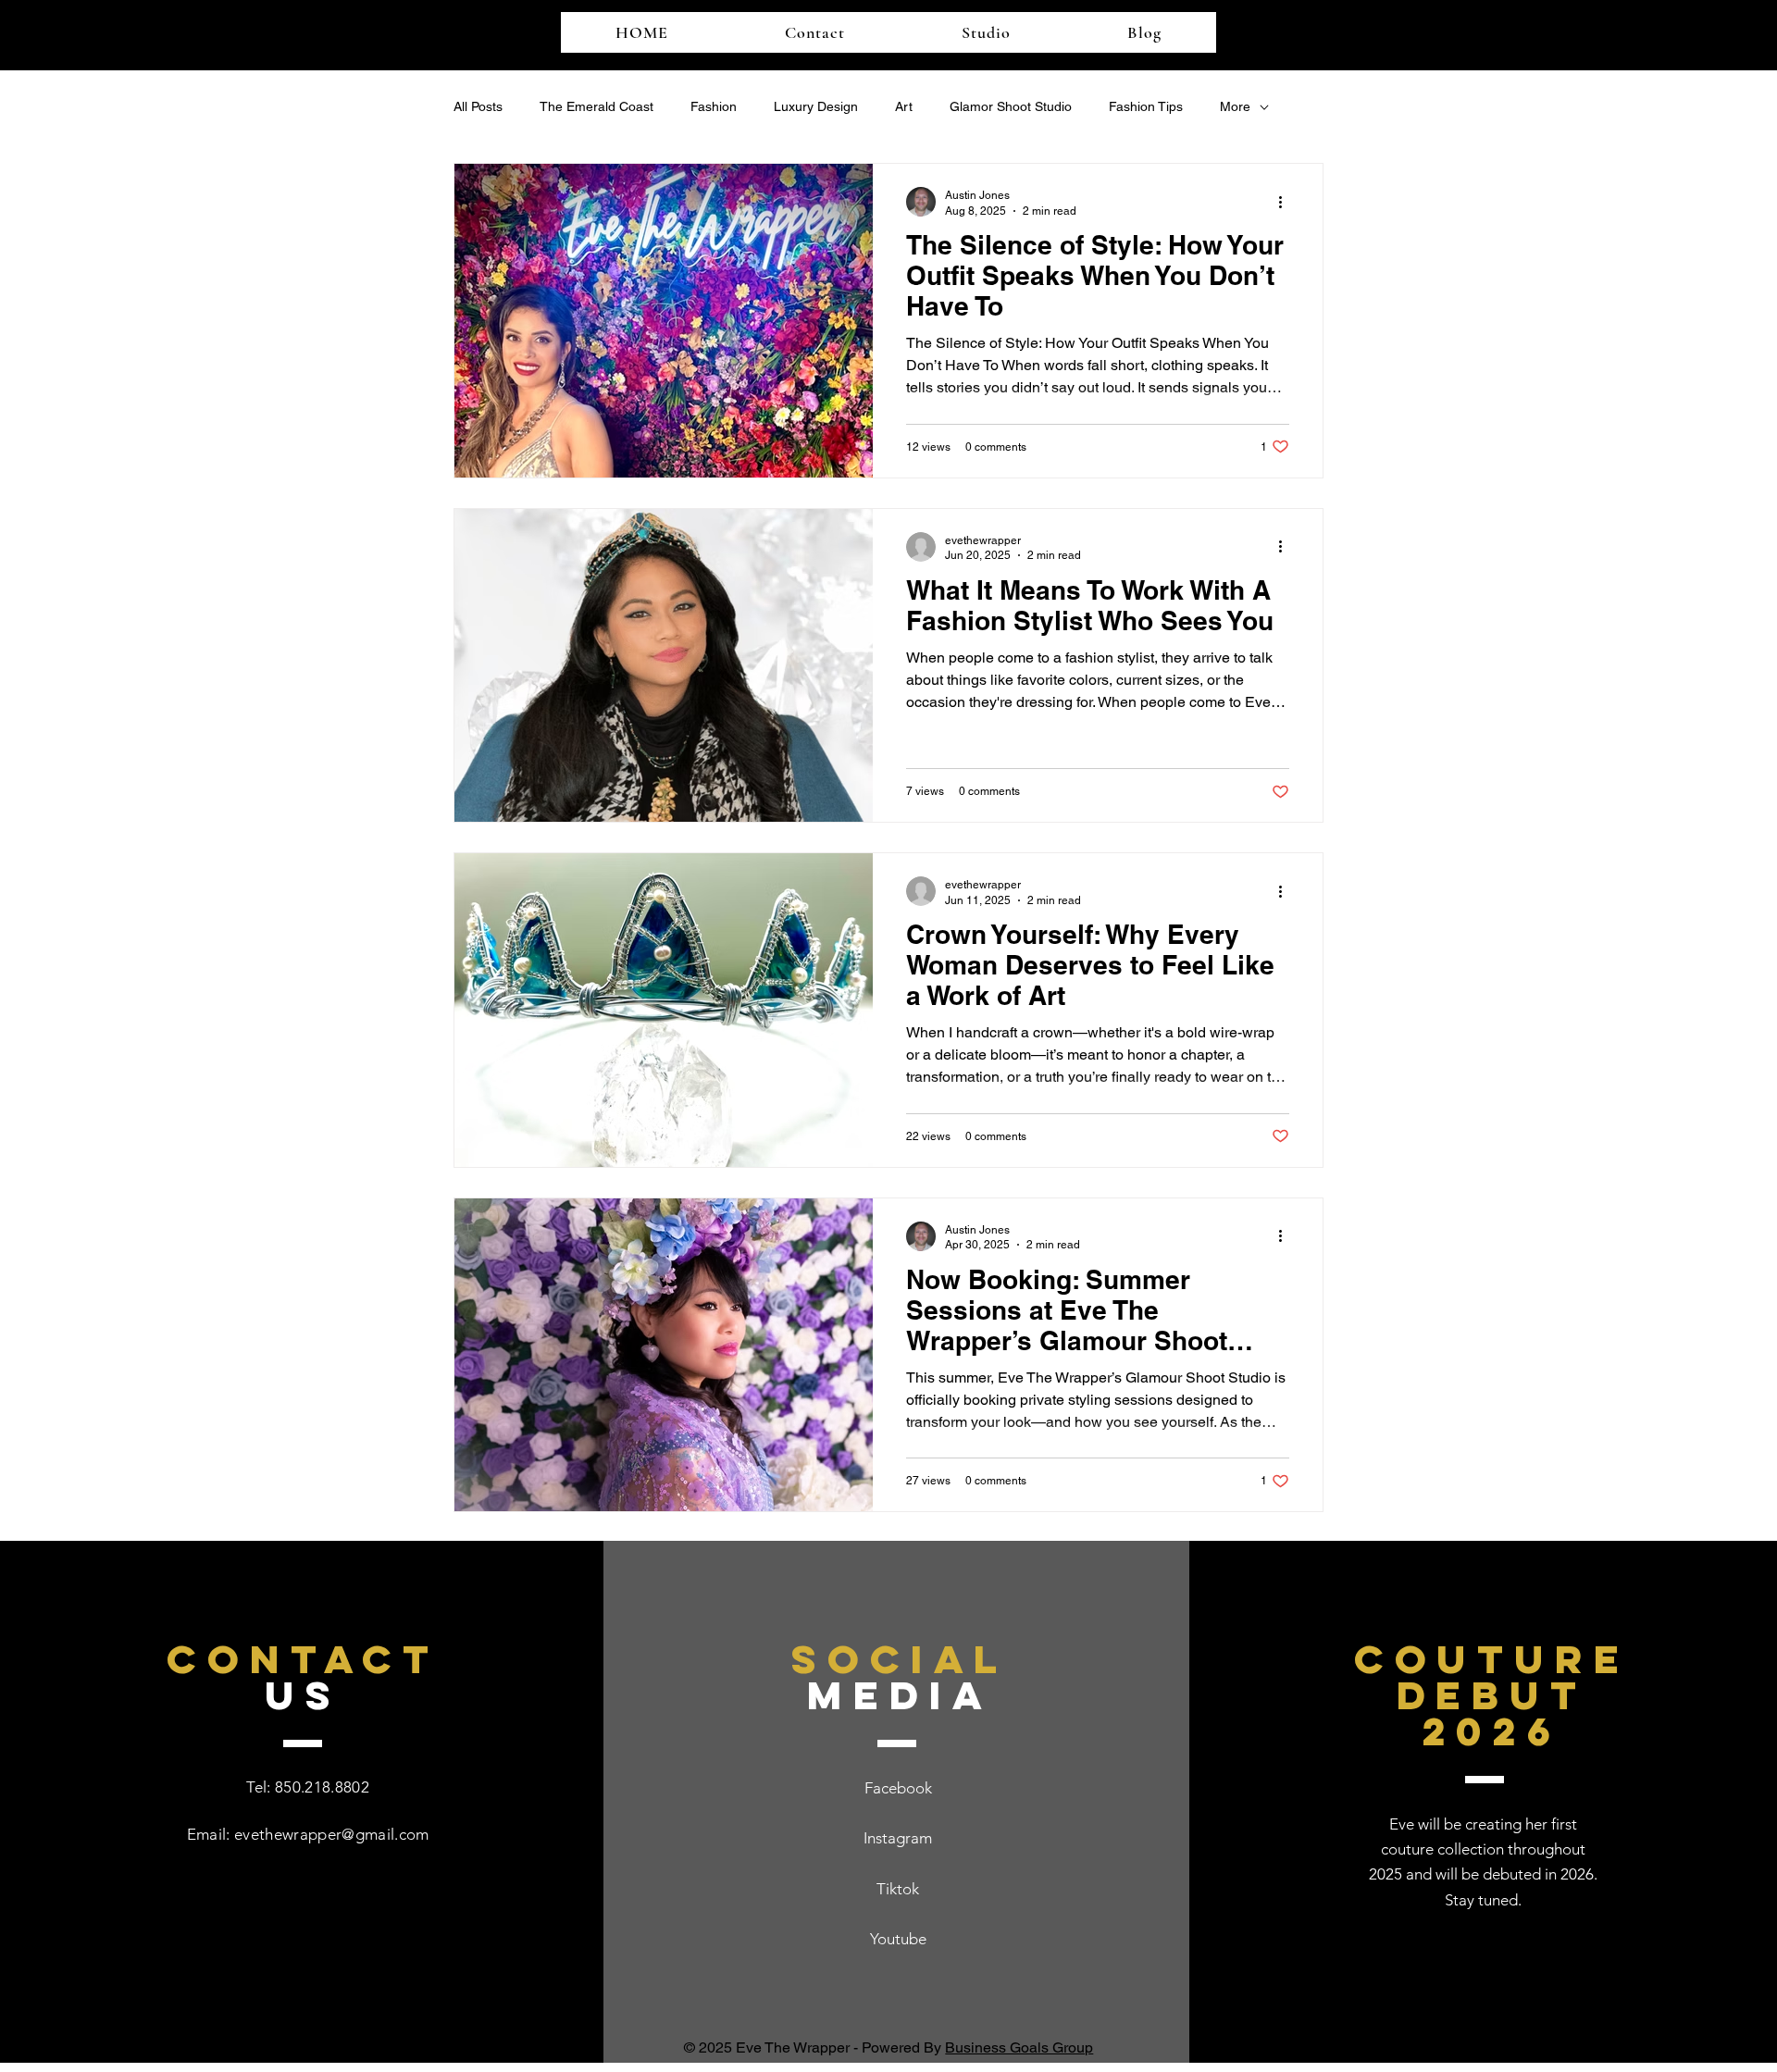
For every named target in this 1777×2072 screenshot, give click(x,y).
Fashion (714, 106)
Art (904, 106)
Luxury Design (816, 106)
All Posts (478, 106)
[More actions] (1286, 202)
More (1235, 106)
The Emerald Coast (596, 106)
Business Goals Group (1019, 2047)
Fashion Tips (1146, 106)
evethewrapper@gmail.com (332, 1834)
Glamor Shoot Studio (1011, 106)
